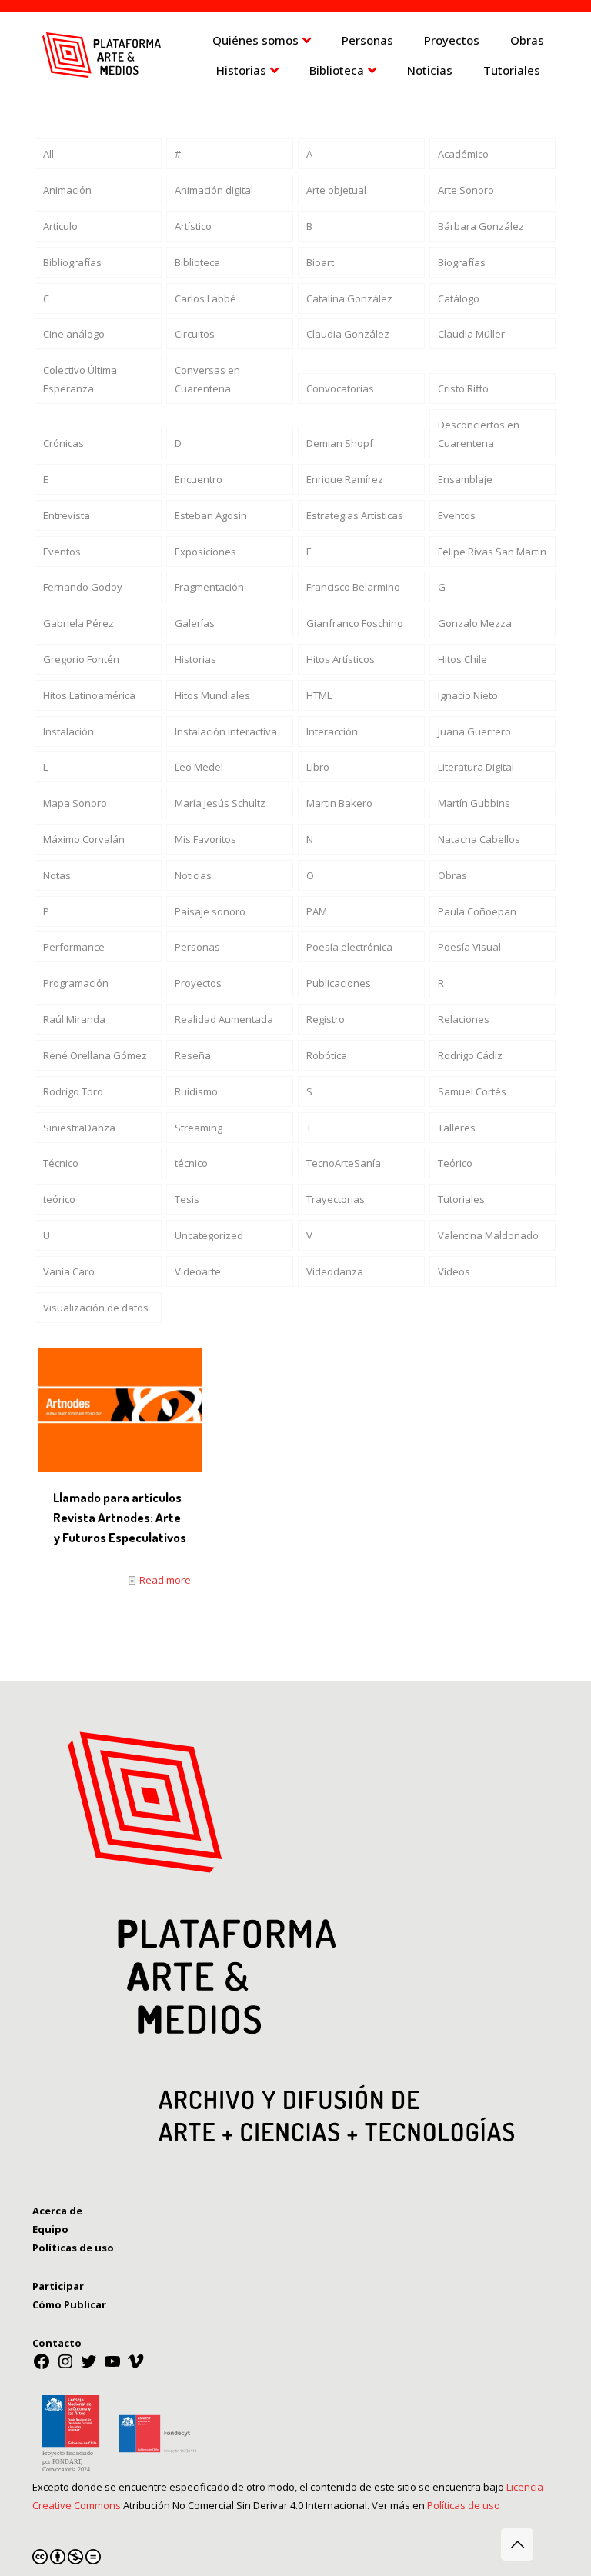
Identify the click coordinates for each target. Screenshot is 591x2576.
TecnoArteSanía (344, 1163)
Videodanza (335, 1271)
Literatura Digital (476, 767)
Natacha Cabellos (479, 839)
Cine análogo (74, 334)
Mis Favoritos (205, 839)
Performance (74, 947)
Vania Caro (69, 1271)
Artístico (193, 226)
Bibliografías (72, 262)
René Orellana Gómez (95, 1055)
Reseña (193, 1055)
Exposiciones (205, 552)
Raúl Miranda (74, 1019)
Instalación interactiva (226, 731)
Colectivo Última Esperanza (80, 379)
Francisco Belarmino (353, 587)
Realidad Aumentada (224, 1019)
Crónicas (63, 443)
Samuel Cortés (472, 1091)
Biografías (462, 262)
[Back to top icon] (517, 2544)
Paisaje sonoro (210, 911)
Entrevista (67, 515)
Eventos (457, 515)
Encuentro (199, 479)
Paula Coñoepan (477, 911)
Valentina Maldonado (488, 1235)
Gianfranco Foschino (355, 623)
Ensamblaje (465, 479)
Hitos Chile (462, 659)
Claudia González (348, 334)
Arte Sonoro (466, 190)
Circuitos (195, 334)
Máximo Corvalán (84, 839)
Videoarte (198, 1271)
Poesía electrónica (349, 947)
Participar (58, 2286)
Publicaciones (339, 983)
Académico (463, 154)
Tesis (187, 1199)
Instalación (68, 731)
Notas (57, 875)
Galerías (195, 623)
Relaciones (464, 1019)
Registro (326, 1019)
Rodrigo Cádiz (470, 1055)
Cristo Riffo (463, 388)
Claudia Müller (471, 334)
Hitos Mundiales (212, 695)
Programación (76, 983)
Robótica (327, 1055)
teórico (59, 1199)
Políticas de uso (464, 2505)
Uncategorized (209, 1235)
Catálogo (459, 298)
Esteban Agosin (211, 515)
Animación (67, 190)
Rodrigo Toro (73, 1091)
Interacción (332, 731)
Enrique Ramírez (345, 479)
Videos (454, 1271)
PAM (317, 911)
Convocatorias (340, 388)
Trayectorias (336, 1199)
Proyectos (198, 983)
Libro (318, 767)
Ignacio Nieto (468, 695)
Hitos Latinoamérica (89, 695)
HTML (319, 695)
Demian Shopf (340, 443)
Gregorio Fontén (81, 659)
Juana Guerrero (474, 731)
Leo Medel (199, 767)
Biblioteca (197, 262)
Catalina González (349, 298)
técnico (191, 1163)
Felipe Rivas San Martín (492, 552)
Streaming (199, 1128)
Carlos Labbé (205, 298)
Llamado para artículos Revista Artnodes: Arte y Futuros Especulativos (120, 1517)
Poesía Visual (469, 947)
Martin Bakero (339, 803)
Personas (197, 947)
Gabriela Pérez (78, 623)
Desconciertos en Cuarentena (479, 434)
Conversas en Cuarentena (207, 379)
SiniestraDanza (79, 1128)
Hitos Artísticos (341, 659)
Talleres (457, 1128)
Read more (165, 1580)
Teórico (455, 1163)
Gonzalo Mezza (475, 623)
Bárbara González (481, 226)
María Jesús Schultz (220, 803)
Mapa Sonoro (75, 803)
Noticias (193, 875)
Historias (195, 659)
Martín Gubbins (474, 803)
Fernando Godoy (83, 587)
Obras (452, 875)
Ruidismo (196, 1091)
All (48, 154)
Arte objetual (336, 190)
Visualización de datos (96, 1308)
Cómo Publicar (69, 2304)
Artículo (60, 226)
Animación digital (214, 190)
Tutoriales (461, 1199)
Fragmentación (209, 587)
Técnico (61, 1163)
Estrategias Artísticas (355, 515)
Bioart (320, 262)
